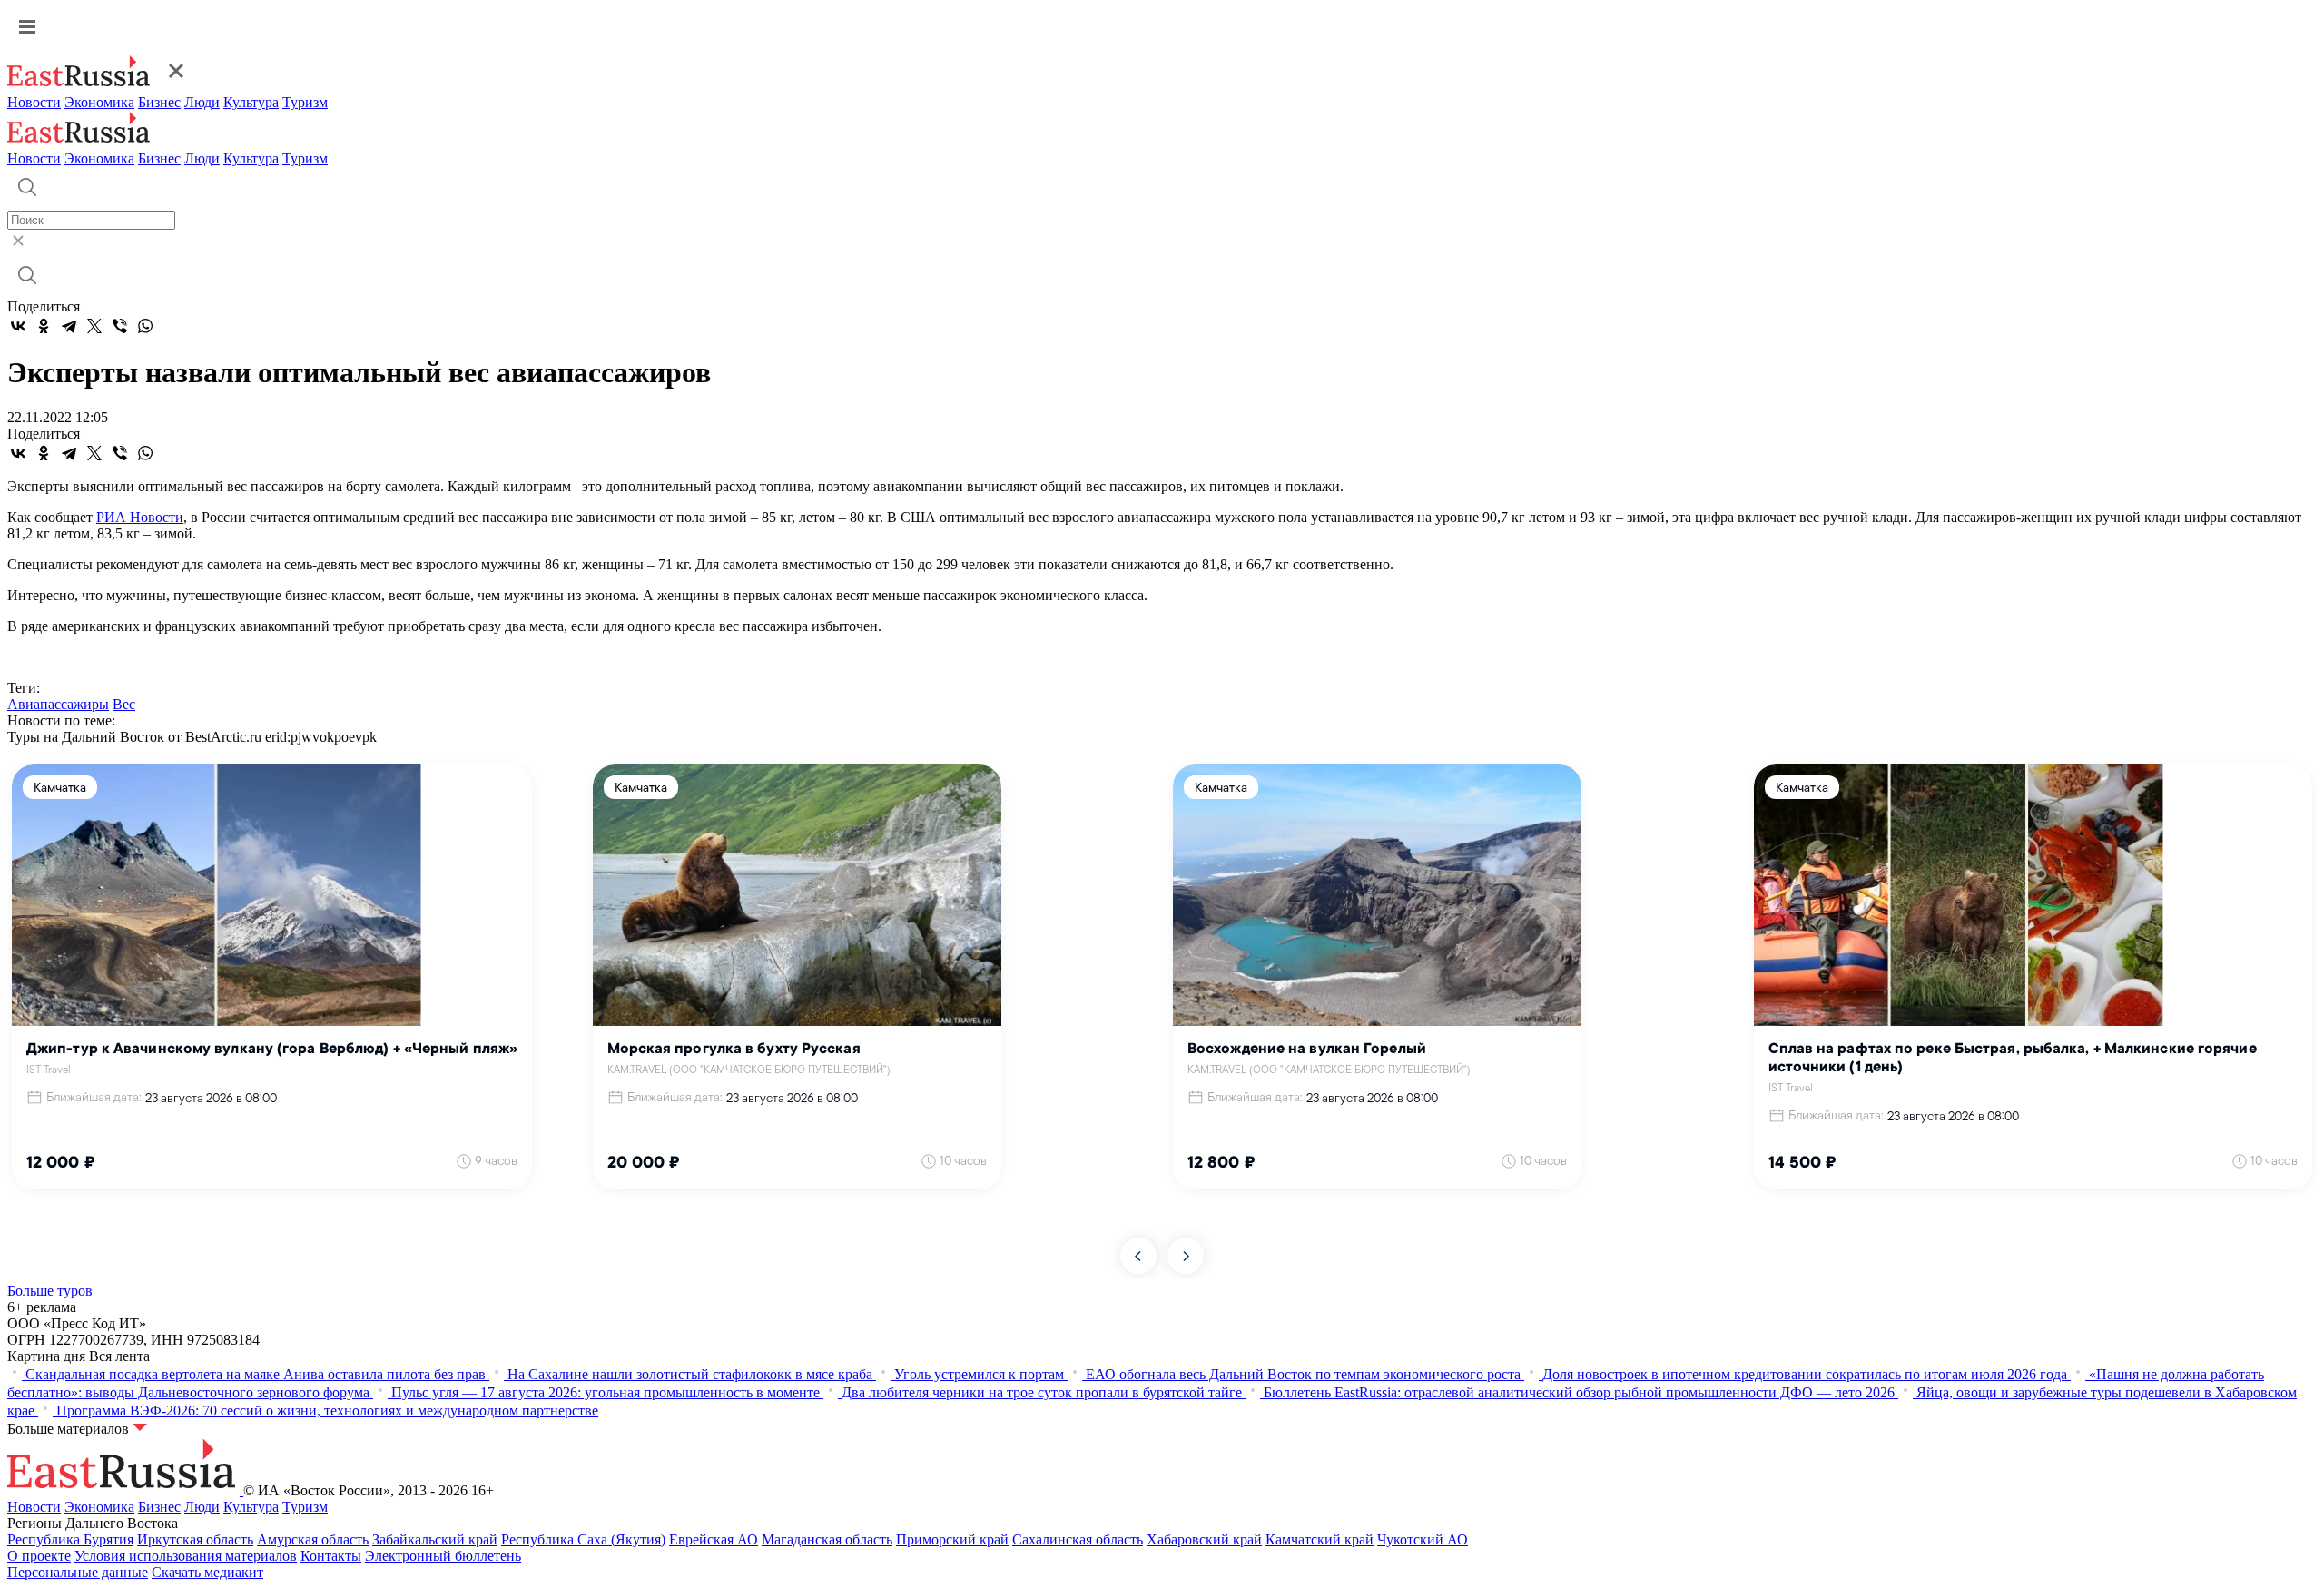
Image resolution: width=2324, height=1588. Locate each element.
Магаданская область (827, 1539)
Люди (202, 102)
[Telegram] (69, 326)
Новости (34, 102)
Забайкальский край (435, 1539)
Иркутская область (195, 1539)
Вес (124, 704)
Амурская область (313, 1539)
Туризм (305, 102)
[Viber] (120, 326)
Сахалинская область (1078, 1539)
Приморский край (952, 1539)
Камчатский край (1320, 1539)
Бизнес (159, 102)
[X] (94, 326)
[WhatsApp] (145, 326)
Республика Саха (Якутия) (583, 1539)
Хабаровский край (1204, 1539)
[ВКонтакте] (18, 326)
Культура (251, 102)
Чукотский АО (1423, 1539)
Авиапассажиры (58, 704)
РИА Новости (140, 517)
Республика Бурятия (70, 1539)
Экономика (99, 102)
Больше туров (50, 1291)
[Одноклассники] (44, 326)
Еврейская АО (714, 1539)
